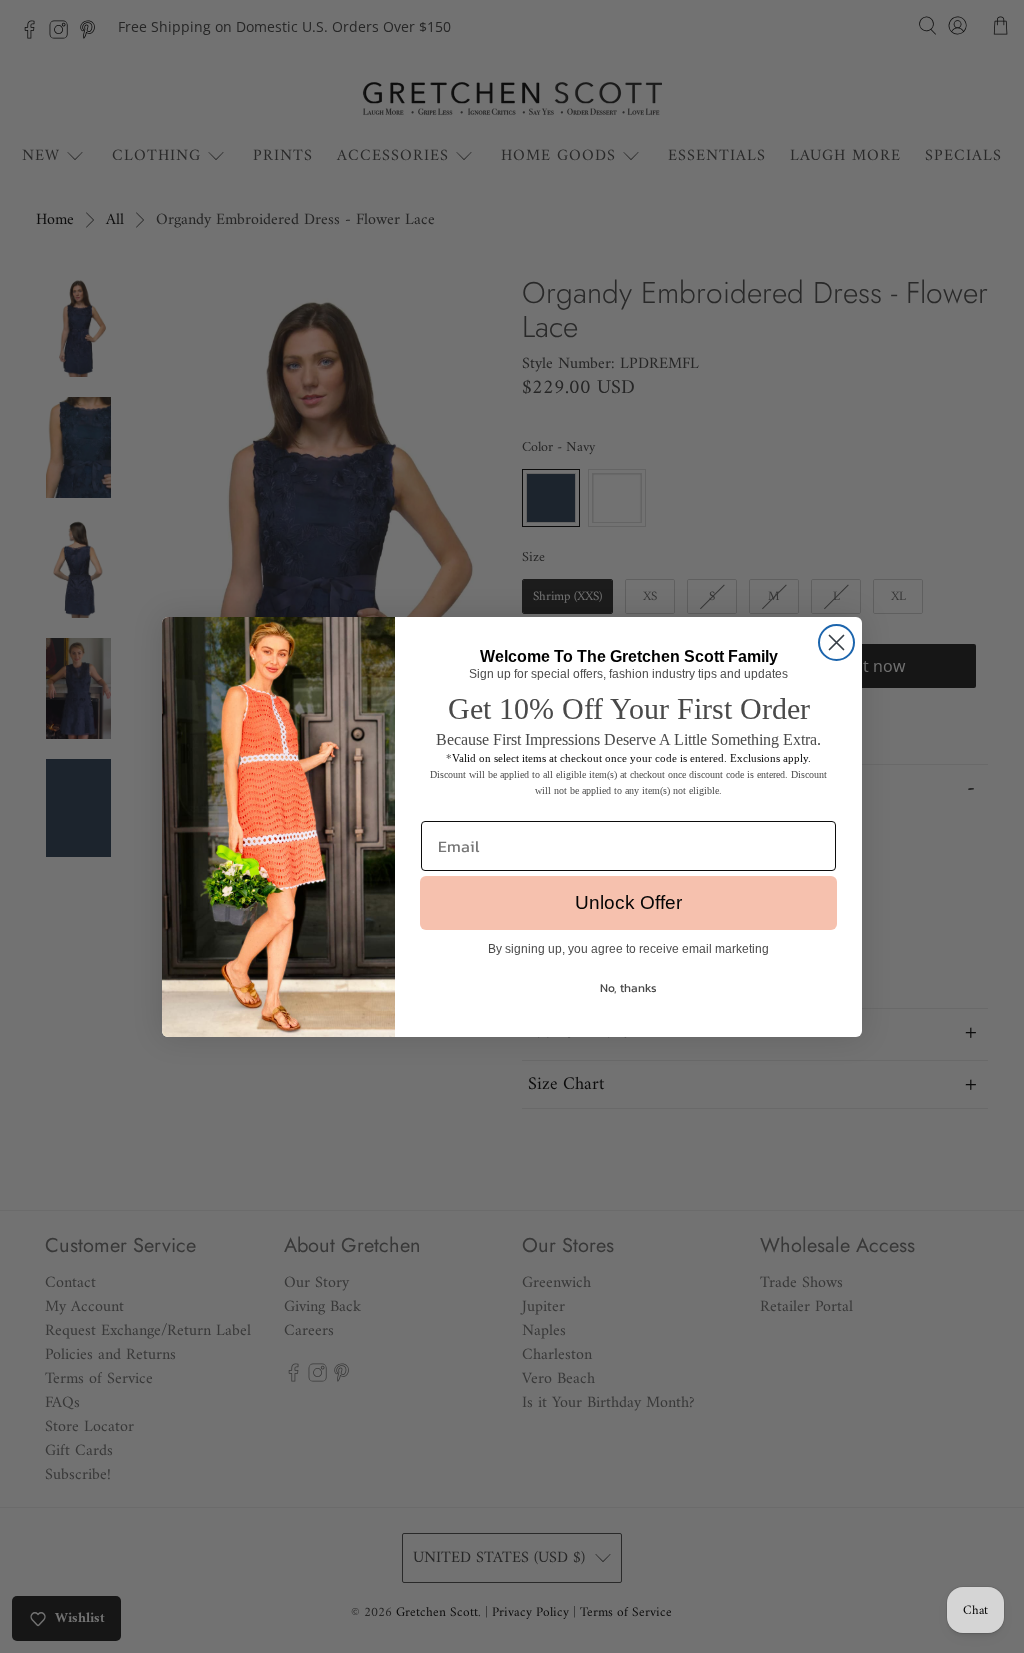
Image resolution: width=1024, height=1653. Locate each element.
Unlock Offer (628, 902)
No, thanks (628, 988)
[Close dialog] (836, 642)
